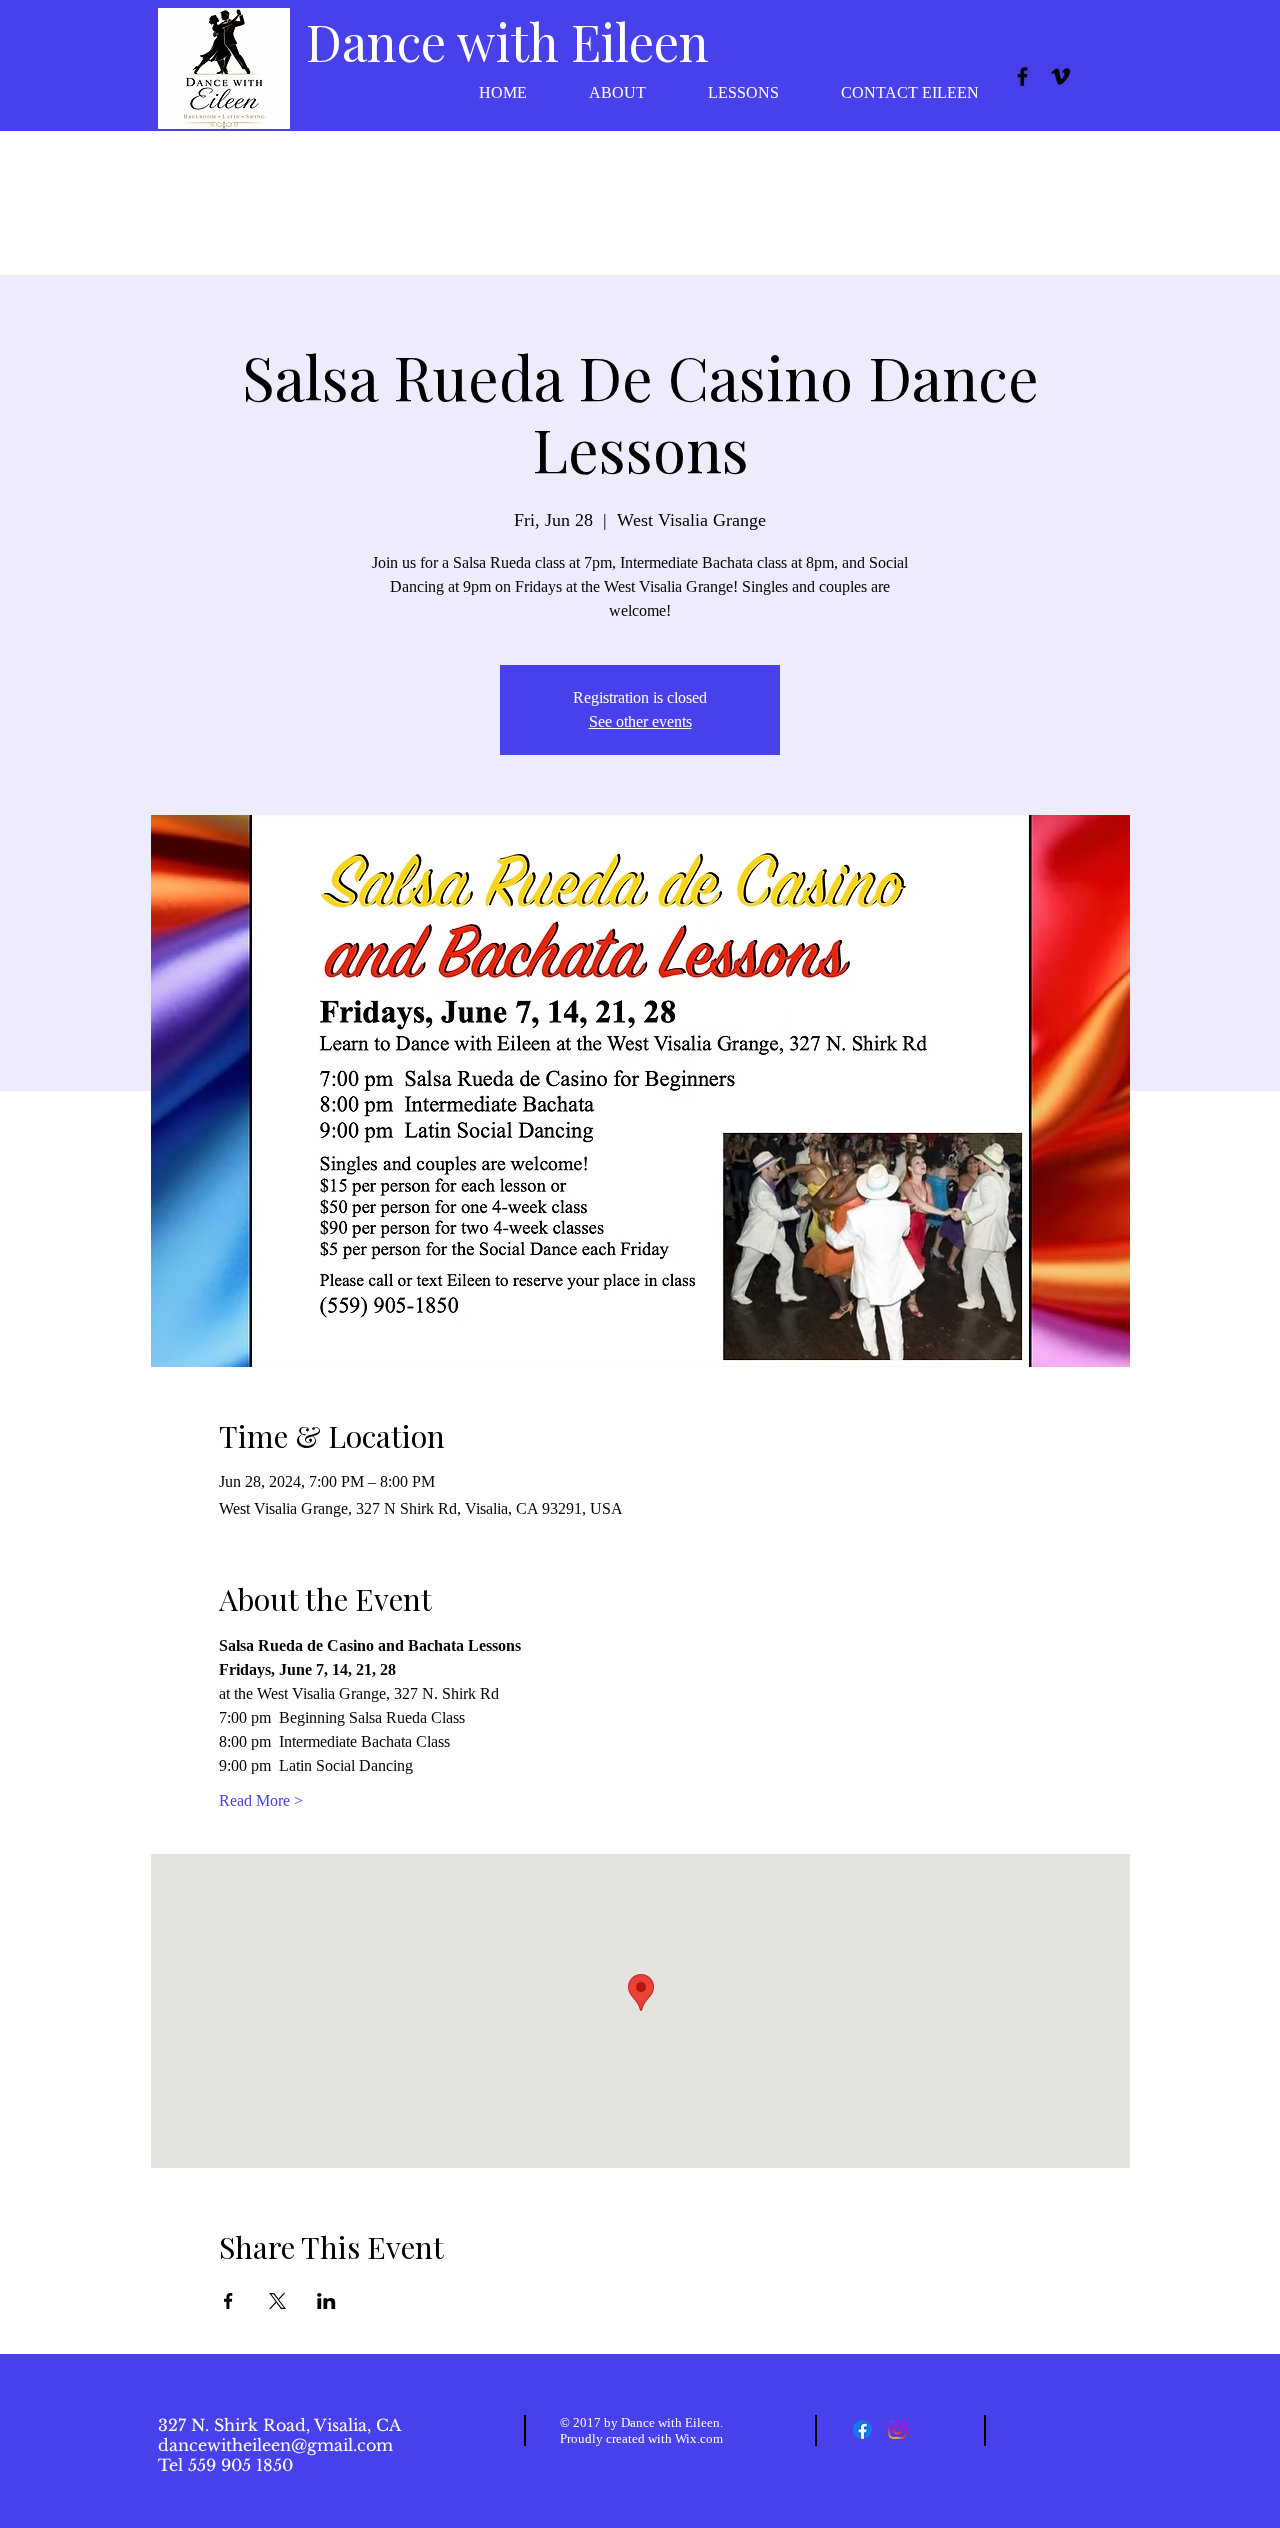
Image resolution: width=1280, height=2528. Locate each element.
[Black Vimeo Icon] (1060, 76)
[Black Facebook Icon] (1022, 76)
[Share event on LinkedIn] (326, 2301)
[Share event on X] (277, 2301)
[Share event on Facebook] (228, 2301)
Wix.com (699, 2438)
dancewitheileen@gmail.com (275, 2445)
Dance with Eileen (507, 41)
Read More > (261, 1800)
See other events (640, 721)
